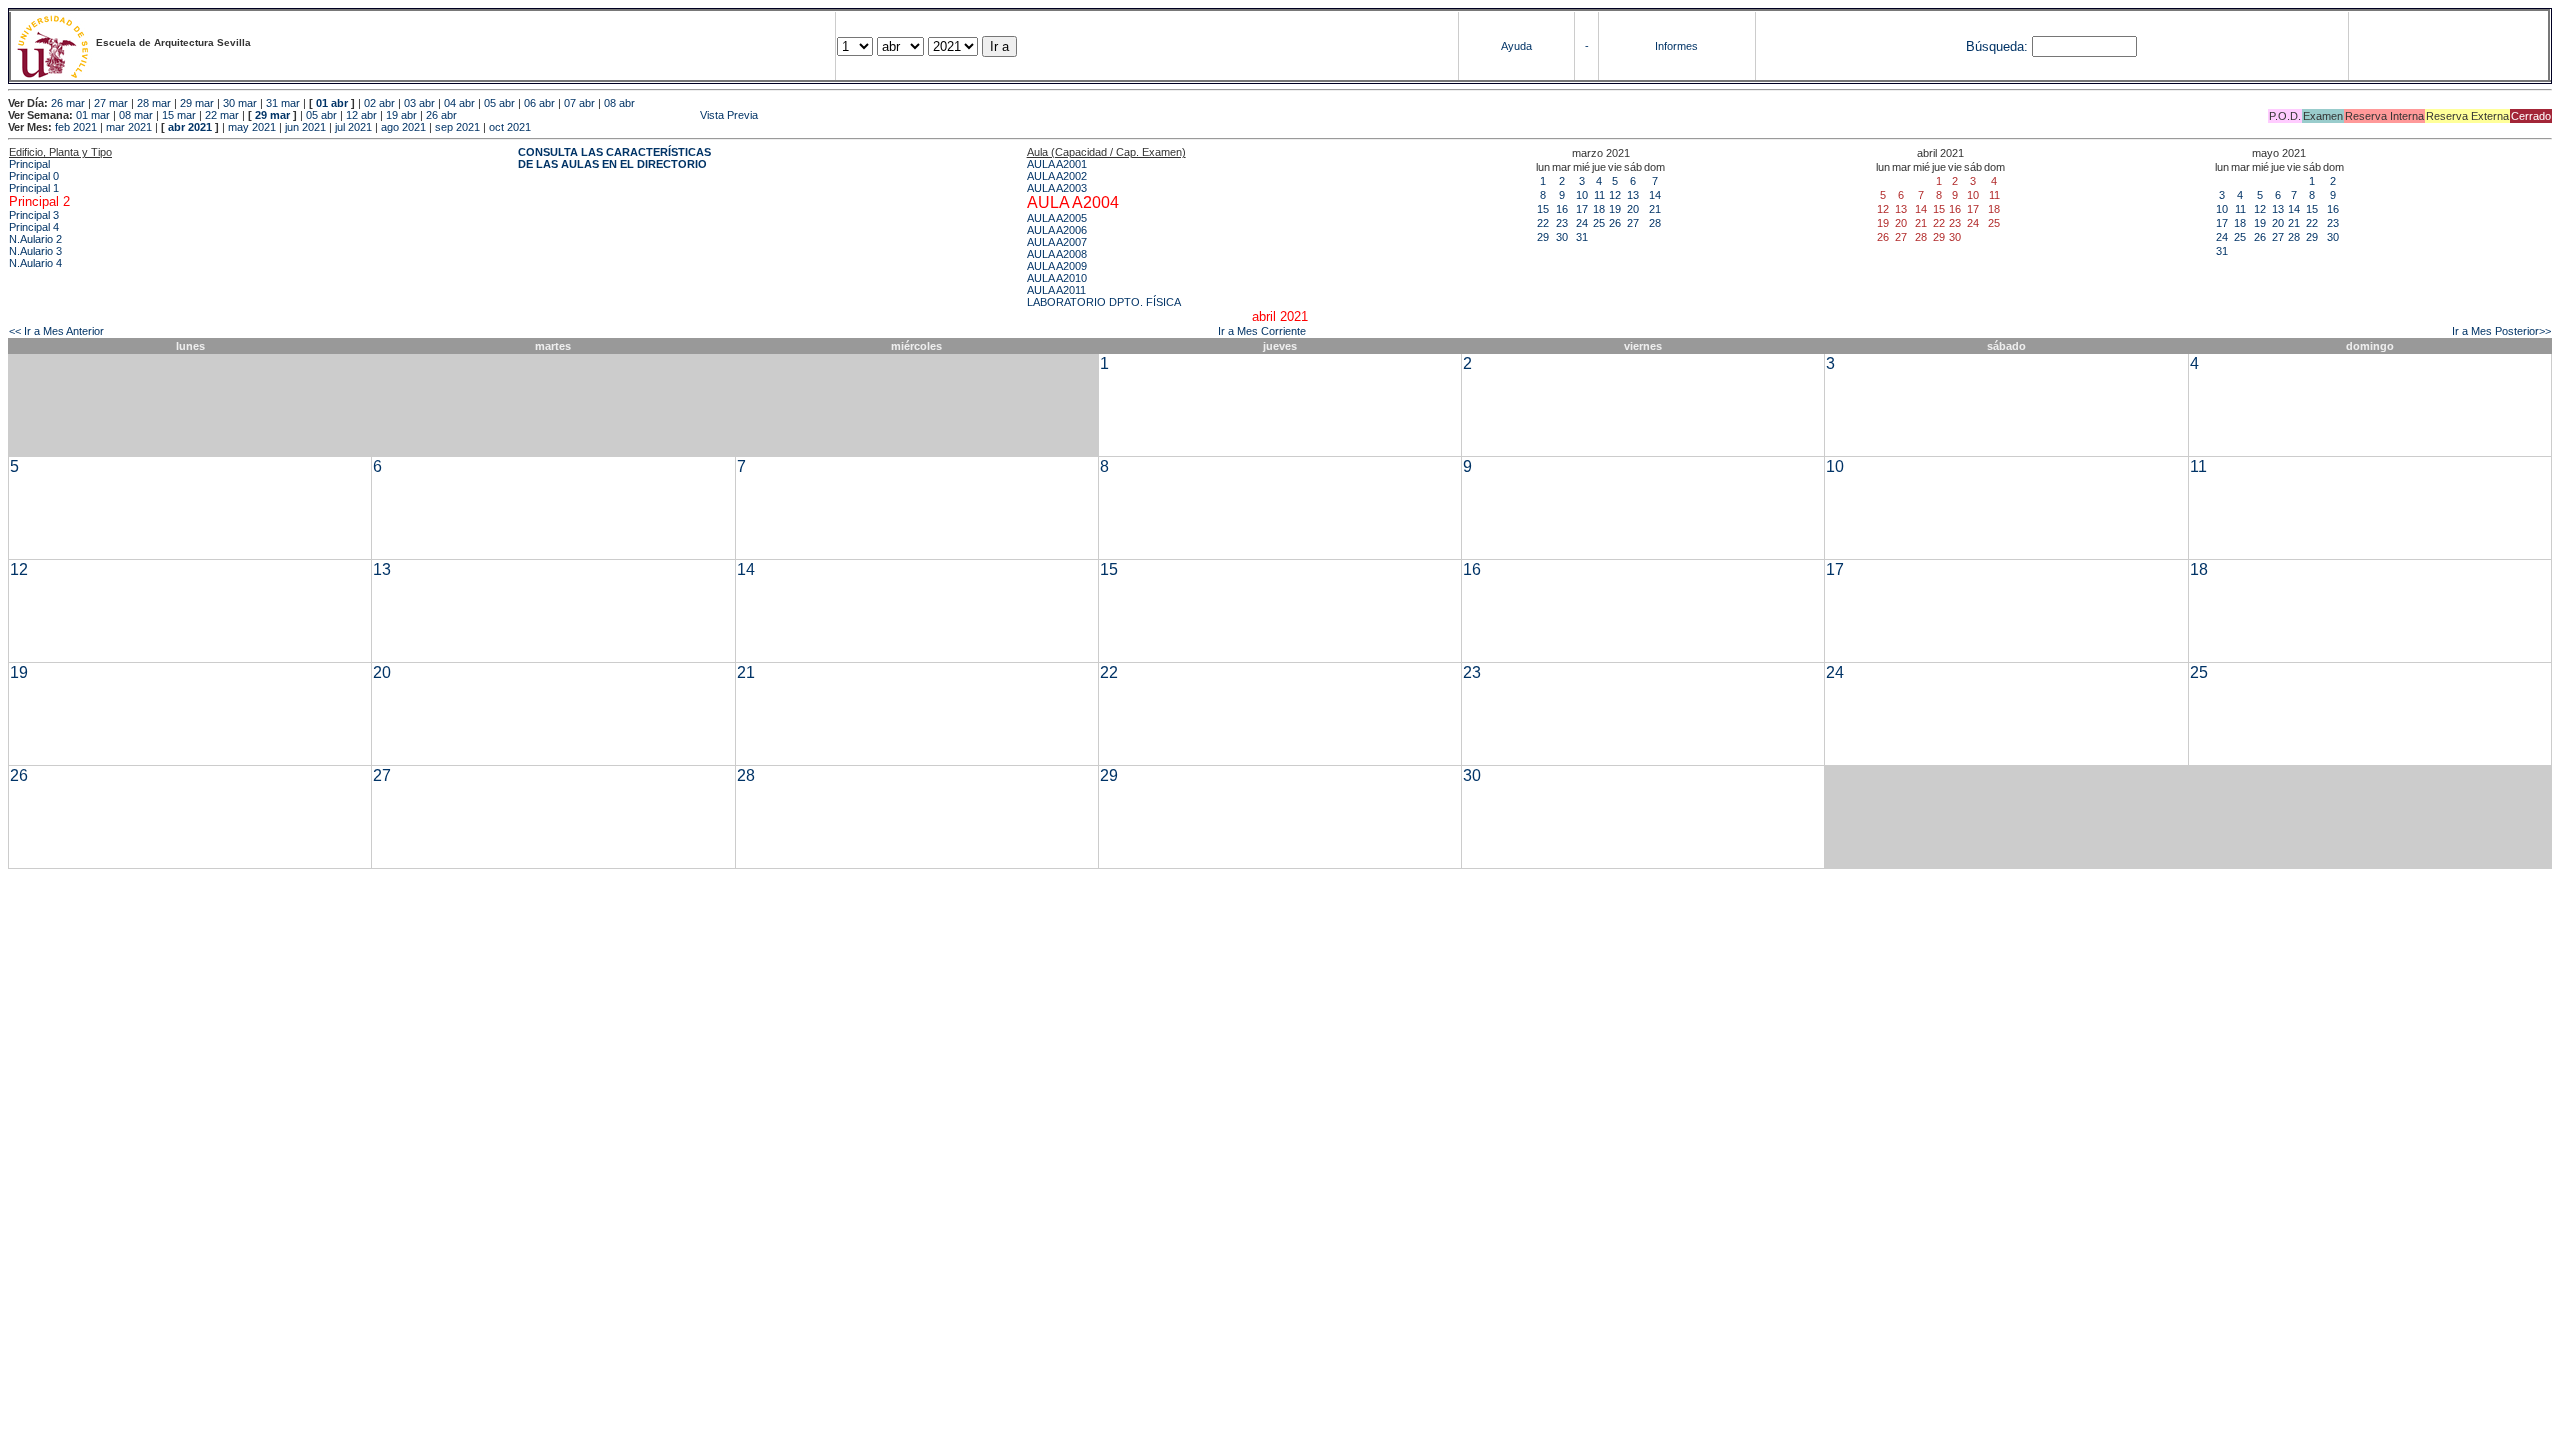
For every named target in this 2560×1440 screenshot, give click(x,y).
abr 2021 (190, 127)
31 (1582, 237)
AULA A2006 (1057, 230)
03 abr (419, 103)
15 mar (179, 115)
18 (1599, 209)
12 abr (361, 115)
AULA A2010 (1057, 278)
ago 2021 (403, 127)
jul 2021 (353, 127)
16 (1562, 209)
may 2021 (252, 127)
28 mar (154, 103)
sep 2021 (457, 127)
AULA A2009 (1057, 266)
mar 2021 (129, 127)
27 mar (111, 103)
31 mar (283, 103)
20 (1633, 209)
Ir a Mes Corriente (1262, 331)
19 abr (401, 115)
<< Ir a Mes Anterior (56, 331)
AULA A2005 (1057, 218)
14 (1655, 195)
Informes (1676, 46)
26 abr (441, 115)
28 (1655, 223)
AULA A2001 (1057, 164)
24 (1582, 223)
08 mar (136, 115)
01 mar (93, 115)
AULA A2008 (1057, 254)
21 (1655, 209)
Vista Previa (609, 115)
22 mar (222, 115)
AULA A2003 (1057, 188)
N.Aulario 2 (35, 239)
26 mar (68, 103)
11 (1599, 195)
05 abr (499, 103)
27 (1633, 223)
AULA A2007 (1057, 242)
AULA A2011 (1056, 290)
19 (1615, 209)
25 (1599, 223)
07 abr (579, 103)
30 (1562, 237)
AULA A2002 (1057, 176)
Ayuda (1516, 46)
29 (1543, 237)
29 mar (197, 103)
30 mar (240, 103)
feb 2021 (76, 127)
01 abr (332, 103)
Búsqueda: (1997, 46)
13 (1633, 195)
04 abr (459, 103)
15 (1543, 209)
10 (1582, 195)
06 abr (539, 103)
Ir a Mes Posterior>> (2501, 331)
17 (1582, 209)
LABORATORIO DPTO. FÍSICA (1104, 302)
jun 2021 (305, 127)
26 (1615, 223)
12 (1615, 195)
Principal (29, 164)
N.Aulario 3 (35, 251)
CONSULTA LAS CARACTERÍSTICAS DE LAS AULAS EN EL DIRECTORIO (614, 158)
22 (1543, 223)
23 (1562, 223)
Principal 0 (34, 176)
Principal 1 (34, 188)
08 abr (619, 103)
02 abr (379, 103)
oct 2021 (510, 127)
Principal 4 (34, 227)
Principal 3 (34, 215)
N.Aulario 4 (35, 263)
